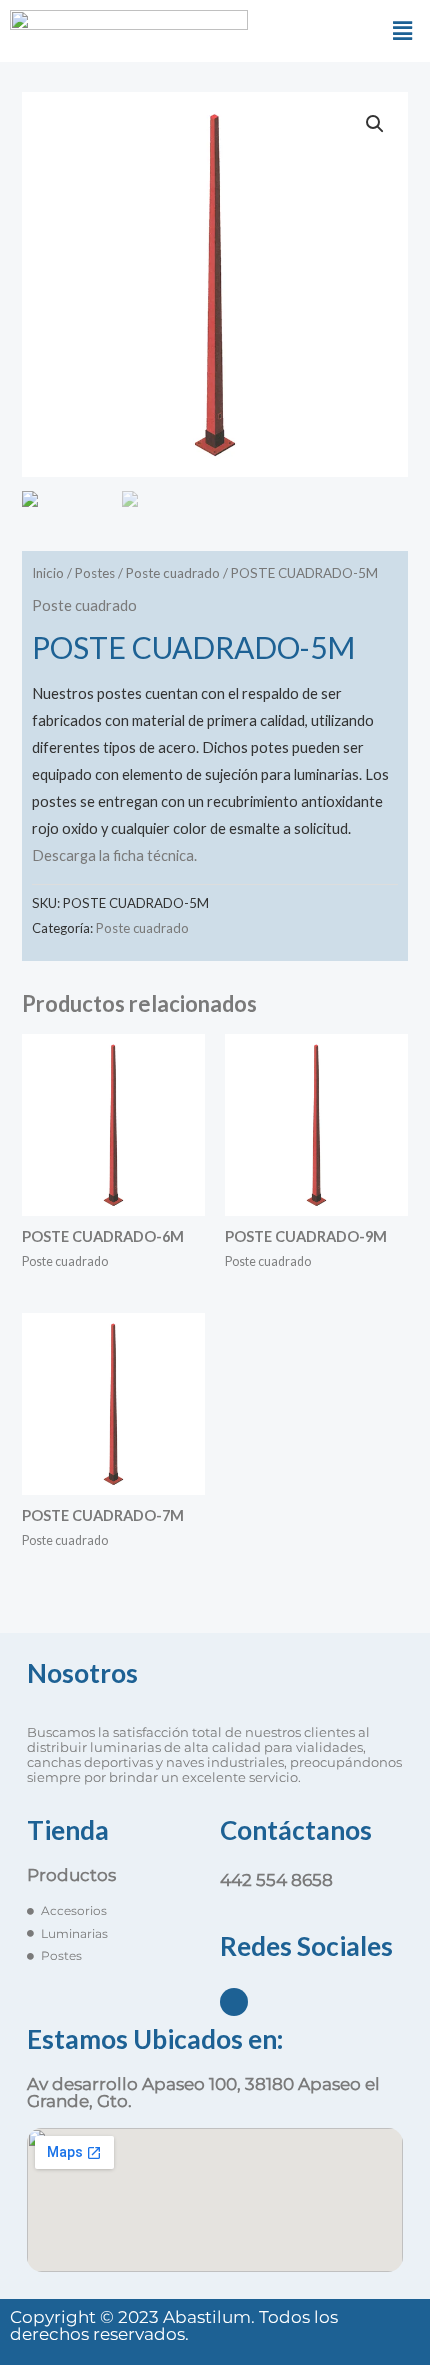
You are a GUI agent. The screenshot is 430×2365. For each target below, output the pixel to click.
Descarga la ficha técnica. (114, 855)
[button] (403, 30)
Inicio (48, 573)
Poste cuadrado (173, 573)
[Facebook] (234, 2002)
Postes (95, 573)
